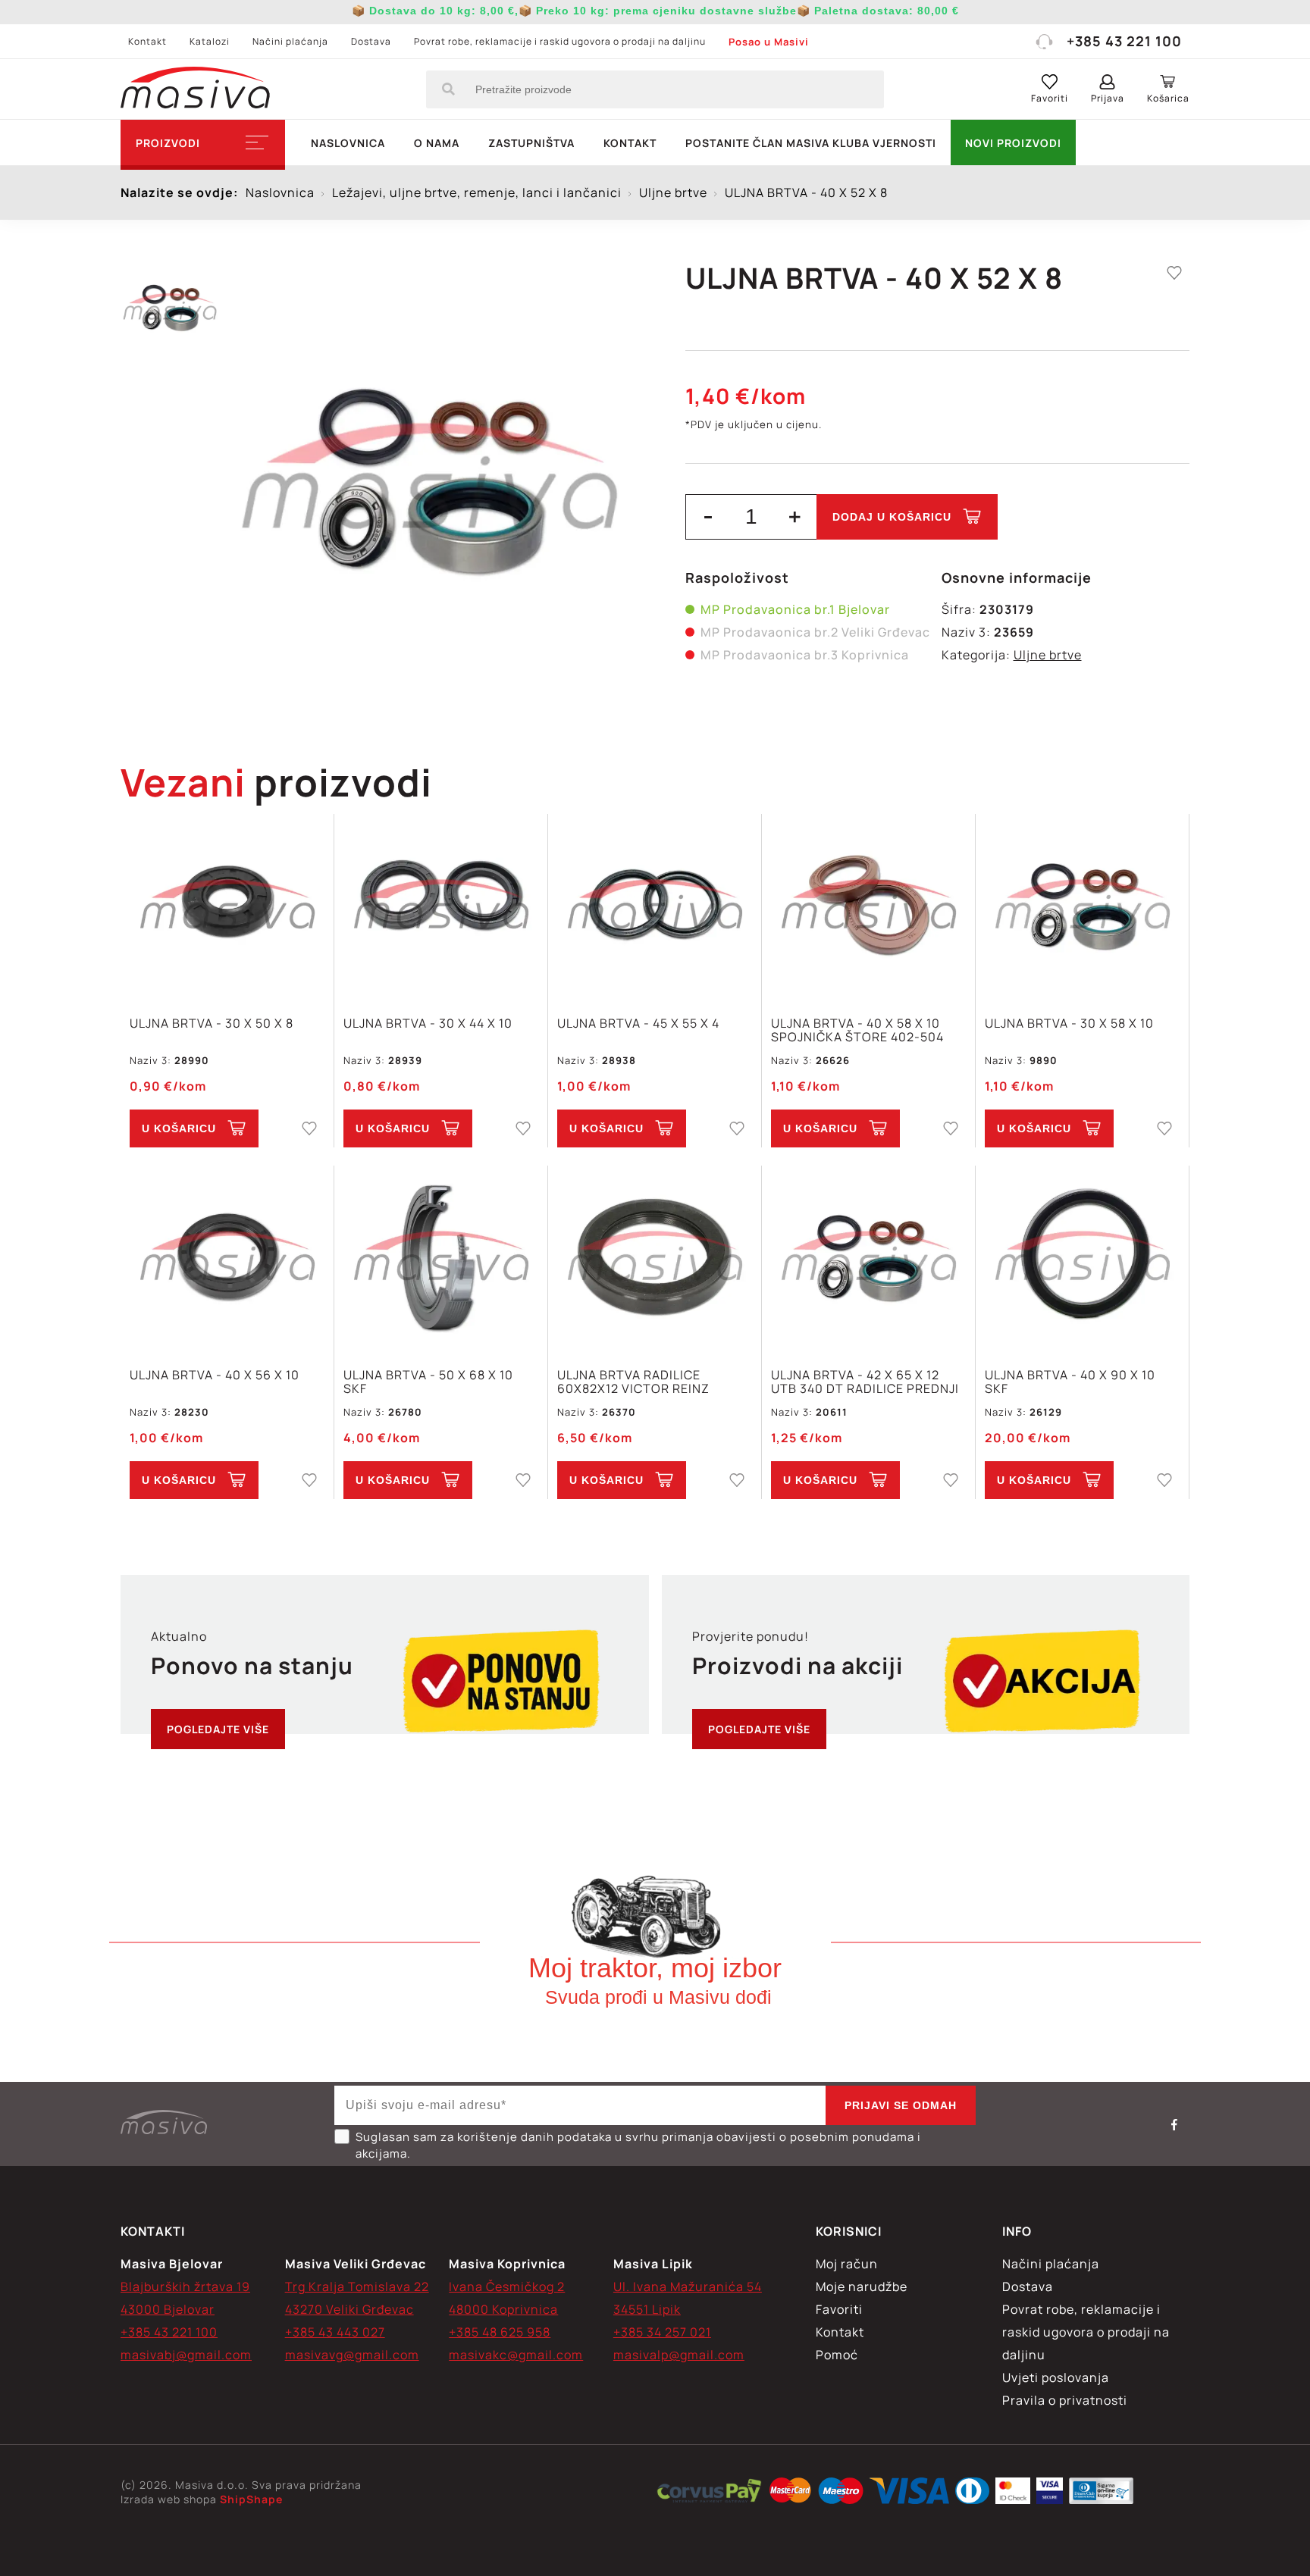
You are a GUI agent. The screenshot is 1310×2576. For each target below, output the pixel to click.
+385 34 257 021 (662, 2332)
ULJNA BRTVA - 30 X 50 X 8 (212, 1024)
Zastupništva (531, 143)
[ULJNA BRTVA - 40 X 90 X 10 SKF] (1082, 1258)
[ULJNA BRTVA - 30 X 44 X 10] (441, 907)
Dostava (371, 41)
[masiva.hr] (195, 89)
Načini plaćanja (290, 41)
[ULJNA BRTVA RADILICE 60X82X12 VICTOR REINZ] (655, 1258)
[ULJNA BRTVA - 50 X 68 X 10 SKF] (441, 1258)
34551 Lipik (647, 2309)
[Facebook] (1174, 2124)
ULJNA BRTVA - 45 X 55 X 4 (638, 1024)
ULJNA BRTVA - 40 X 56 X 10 (215, 1376)
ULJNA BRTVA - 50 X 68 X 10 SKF (428, 1382)
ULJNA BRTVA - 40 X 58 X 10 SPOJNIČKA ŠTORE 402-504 (857, 1030)
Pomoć (837, 2355)
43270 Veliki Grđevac (349, 2309)
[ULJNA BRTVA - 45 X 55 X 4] (655, 907)
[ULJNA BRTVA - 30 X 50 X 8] (227, 907)
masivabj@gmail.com (186, 2355)
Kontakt (147, 41)
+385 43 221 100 (1124, 41)
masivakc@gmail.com (516, 2355)
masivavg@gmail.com (352, 2355)
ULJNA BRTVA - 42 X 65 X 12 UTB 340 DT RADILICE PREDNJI (865, 1382)
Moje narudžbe (862, 2286)
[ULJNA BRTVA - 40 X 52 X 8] (429, 477)
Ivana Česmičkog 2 (507, 2286)
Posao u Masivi (769, 42)
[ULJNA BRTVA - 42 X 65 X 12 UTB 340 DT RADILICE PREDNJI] (868, 1258)
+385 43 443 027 (335, 2332)
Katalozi (210, 41)
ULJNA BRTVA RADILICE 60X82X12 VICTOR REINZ (633, 1382)
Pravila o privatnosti (1065, 2400)
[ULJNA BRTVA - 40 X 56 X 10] (227, 1258)
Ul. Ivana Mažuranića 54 (688, 2286)
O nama (437, 143)
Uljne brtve (1048, 655)
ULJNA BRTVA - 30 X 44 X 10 (428, 1024)
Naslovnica (348, 143)
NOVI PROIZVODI (1013, 143)
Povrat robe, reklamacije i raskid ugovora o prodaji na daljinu (560, 41)
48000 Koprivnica (503, 2309)
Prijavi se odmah (901, 2105)
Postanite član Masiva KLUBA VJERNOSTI (811, 143)
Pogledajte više (218, 1729)
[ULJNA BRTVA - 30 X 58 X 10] (1082, 907)
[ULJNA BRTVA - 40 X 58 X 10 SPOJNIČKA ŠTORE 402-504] (868, 907)
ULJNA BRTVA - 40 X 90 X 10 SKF (1070, 1382)
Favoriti (839, 2309)
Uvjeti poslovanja (1056, 2377)
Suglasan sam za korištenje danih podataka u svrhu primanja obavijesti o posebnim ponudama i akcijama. (638, 2145)
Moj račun (847, 2264)
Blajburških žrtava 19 (185, 2286)
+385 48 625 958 (500, 2332)
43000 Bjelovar (168, 2309)
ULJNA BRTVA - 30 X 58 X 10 (1069, 1024)
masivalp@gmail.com (679, 2355)
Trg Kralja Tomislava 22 (357, 2286)
